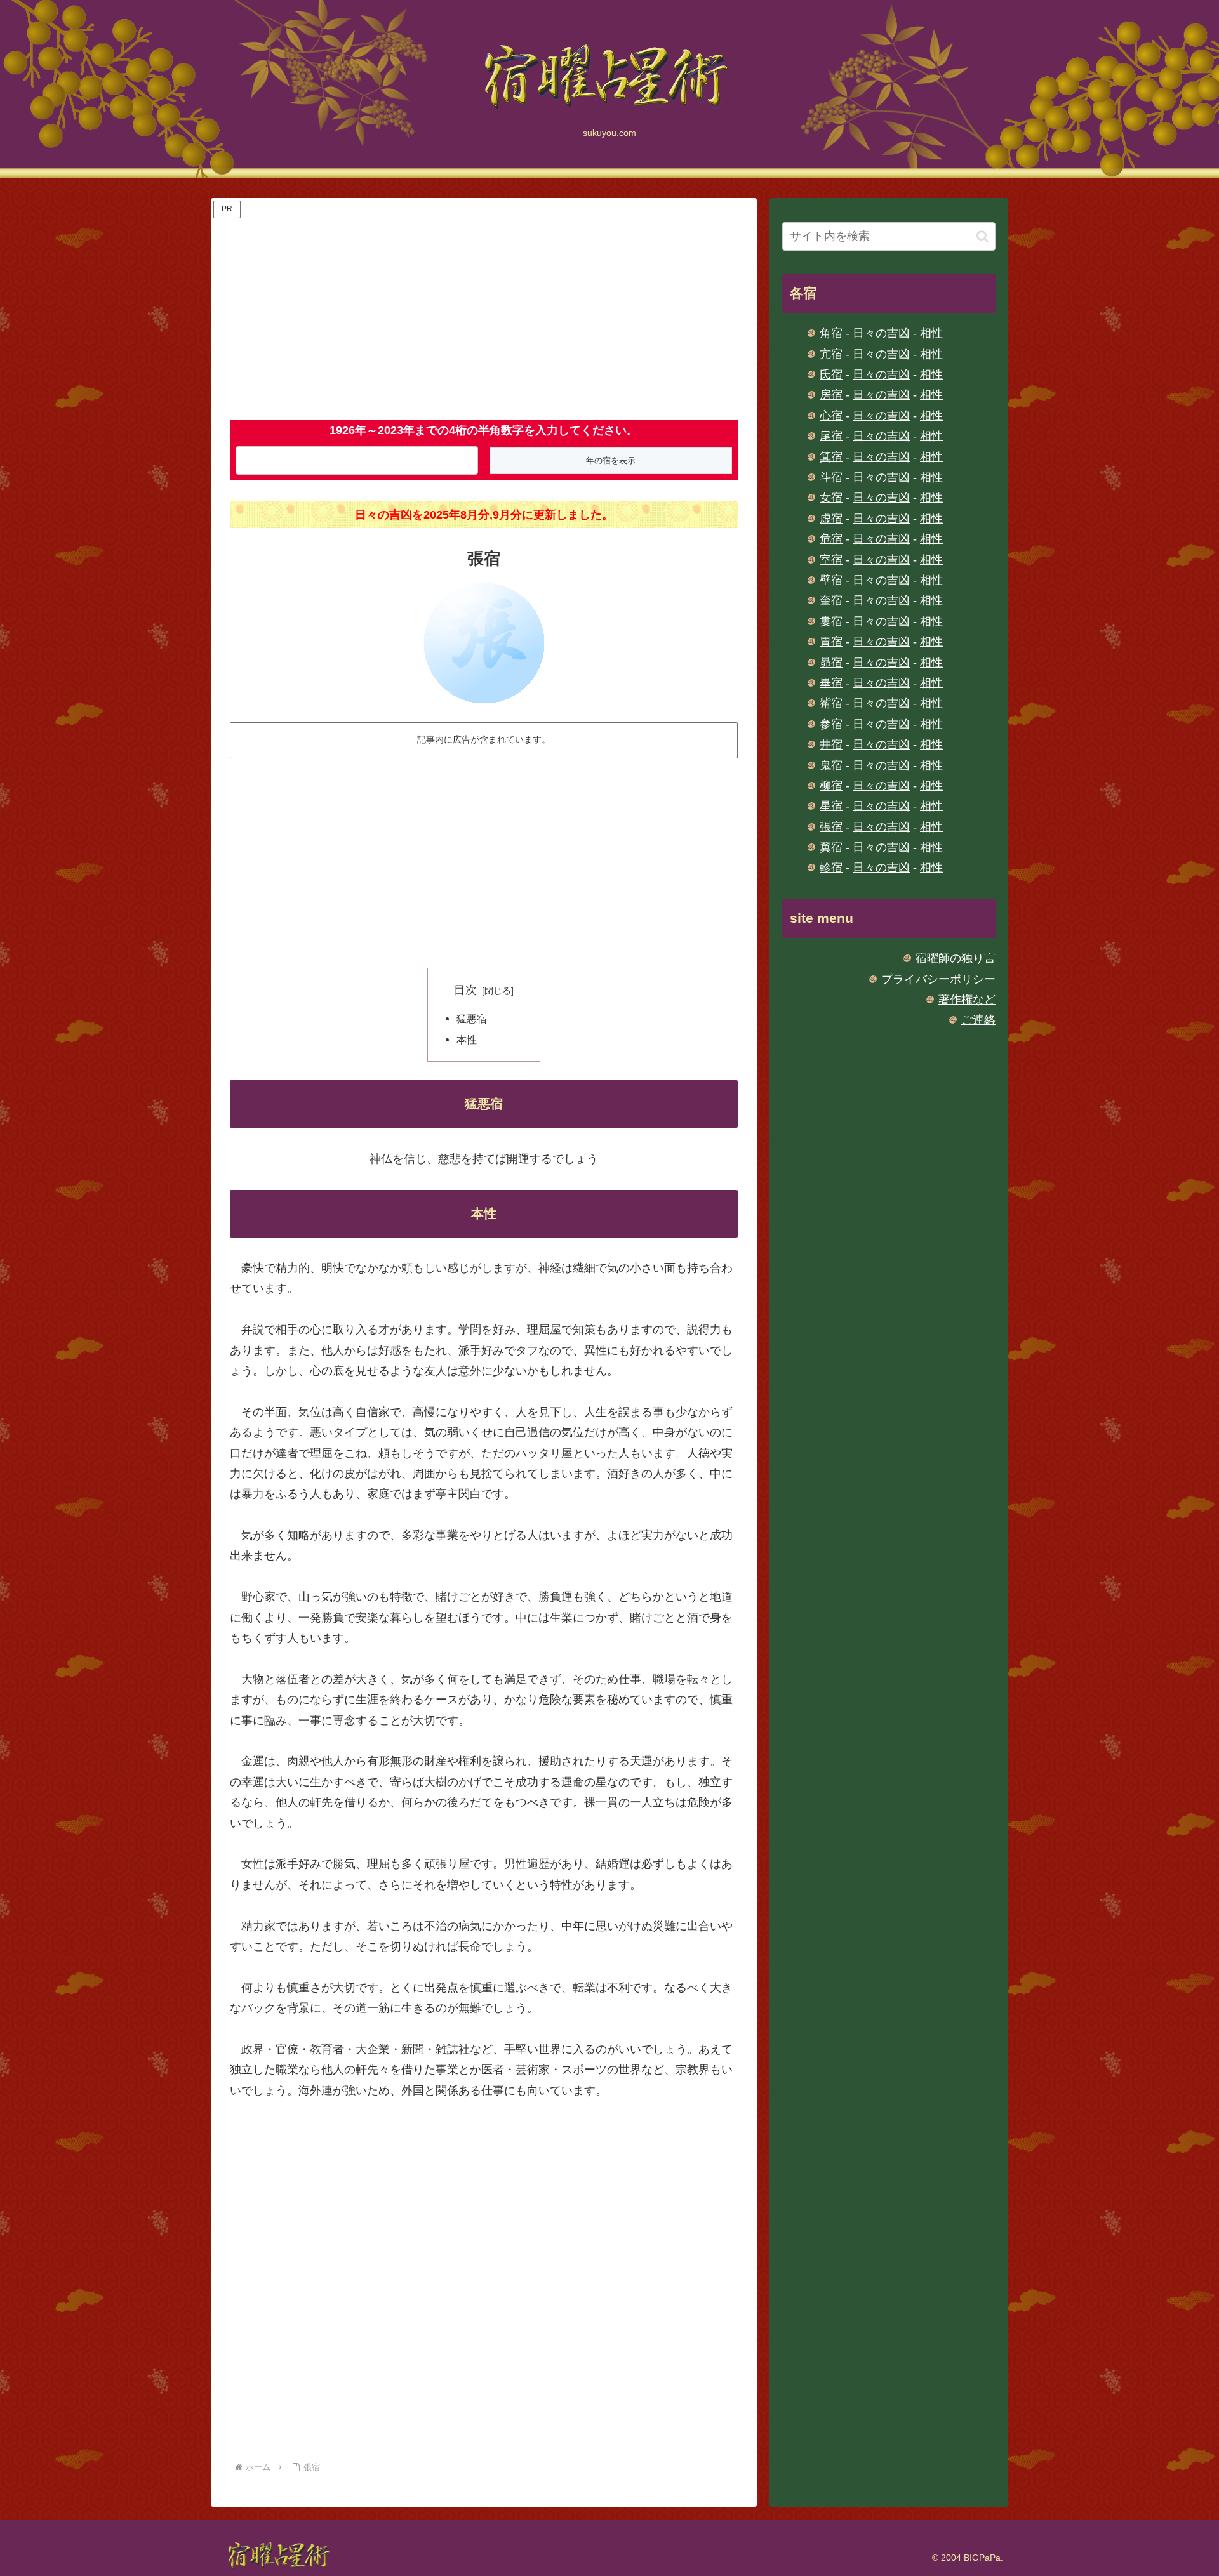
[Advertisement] (484, 310)
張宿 (831, 827)
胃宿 (831, 642)
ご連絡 (978, 1020)
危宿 (831, 539)
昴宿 (831, 663)
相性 (931, 333)
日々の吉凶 (881, 333)
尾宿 (831, 436)
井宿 (831, 744)
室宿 (831, 560)
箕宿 (831, 457)
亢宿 (831, 354)
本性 (467, 1040)
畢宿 (831, 683)
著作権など (967, 1000)
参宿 (831, 724)
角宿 (831, 333)
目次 (465, 990)
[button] (983, 236)
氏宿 (831, 374)
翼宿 (831, 847)
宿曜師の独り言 (956, 958)
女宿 (831, 498)
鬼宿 (831, 765)
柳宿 (831, 786)
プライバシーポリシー (938, 979)
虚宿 (831, 519)
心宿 (831, 416)
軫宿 (831, 868)
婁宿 (831, 621)
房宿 (831, 395)
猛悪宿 (472, 1019)
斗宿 (831, 477)
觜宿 (831, 703)
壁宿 (831, 580)
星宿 (831, 806)
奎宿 (831, 600)
